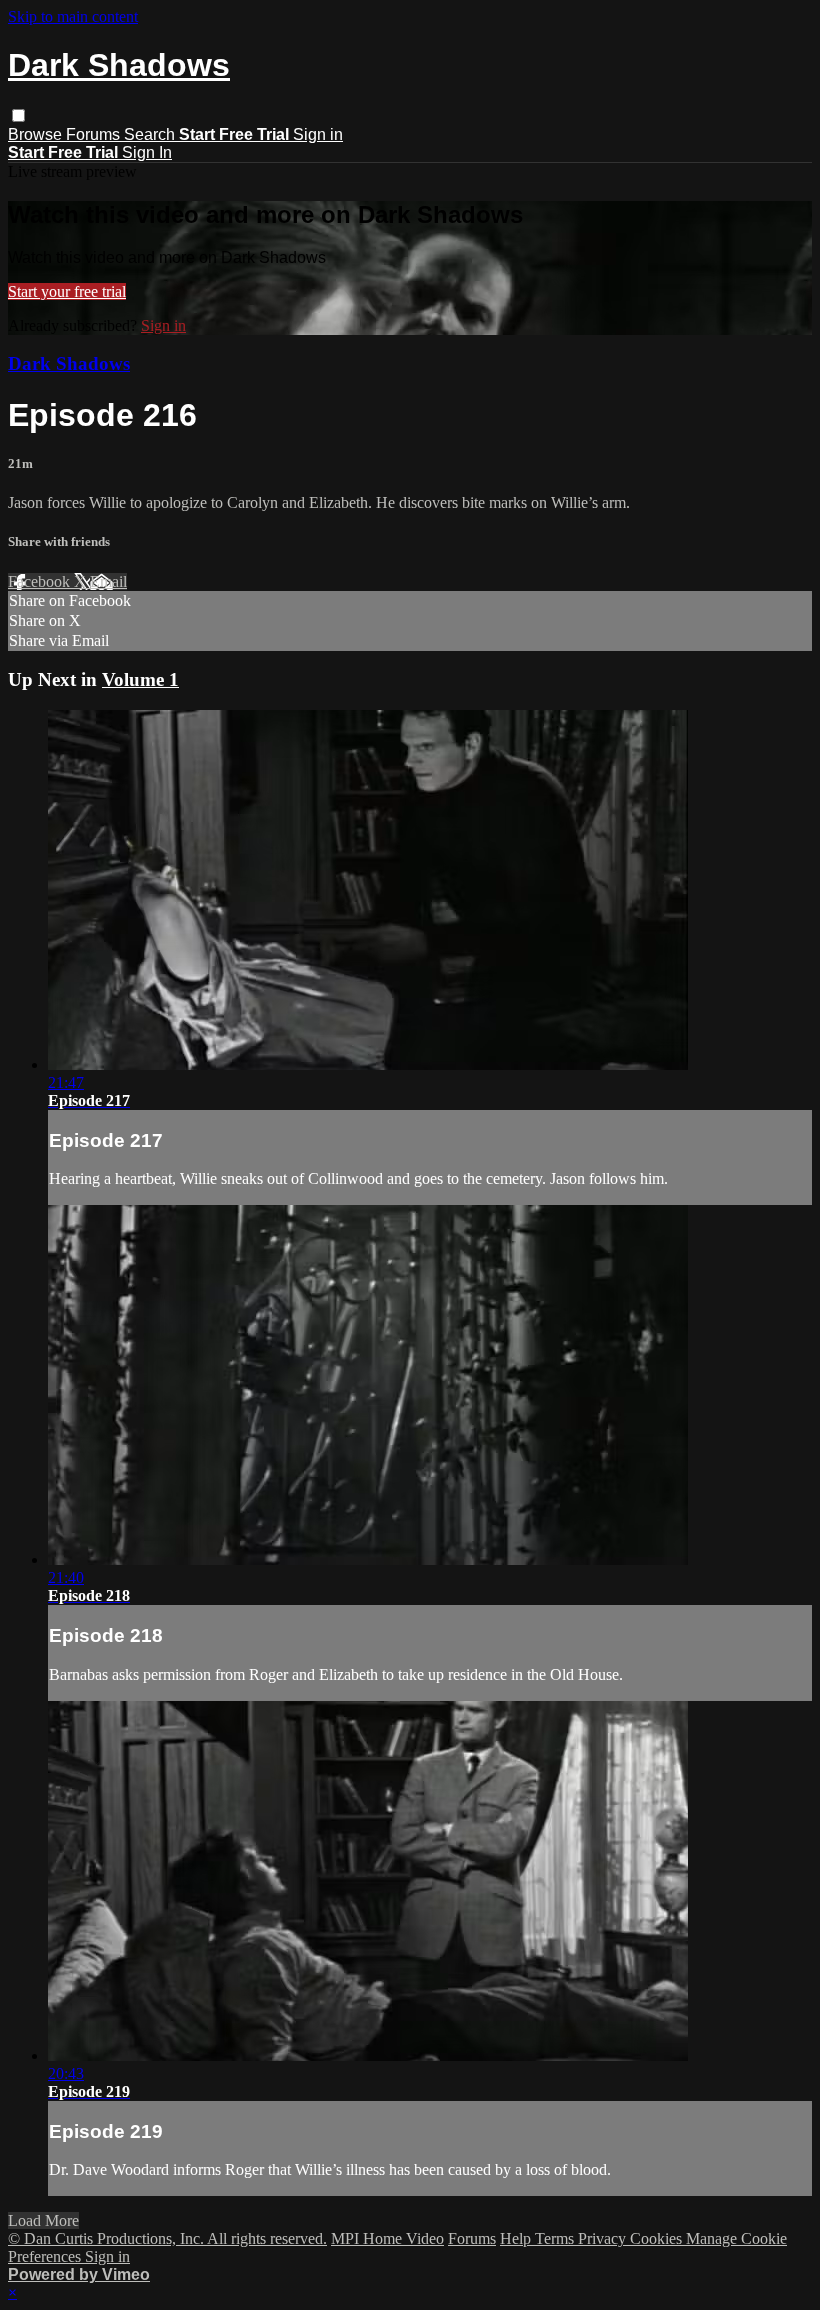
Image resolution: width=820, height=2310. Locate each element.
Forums (95, 134)
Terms (556, 2238)
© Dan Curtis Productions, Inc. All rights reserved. (167, 2238)
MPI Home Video (387, 2238)
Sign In (147, 152)
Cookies (658, 2238)
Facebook (41, 581)
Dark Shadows (69, 363)
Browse (37, 134)
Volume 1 (140, 679)
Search (151, 134)
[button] (18, 115)
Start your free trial (67, 291)
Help (517, 2238)
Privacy (604, 2238)
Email (108, 581)
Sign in (318, 134)
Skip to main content (73, 16)
